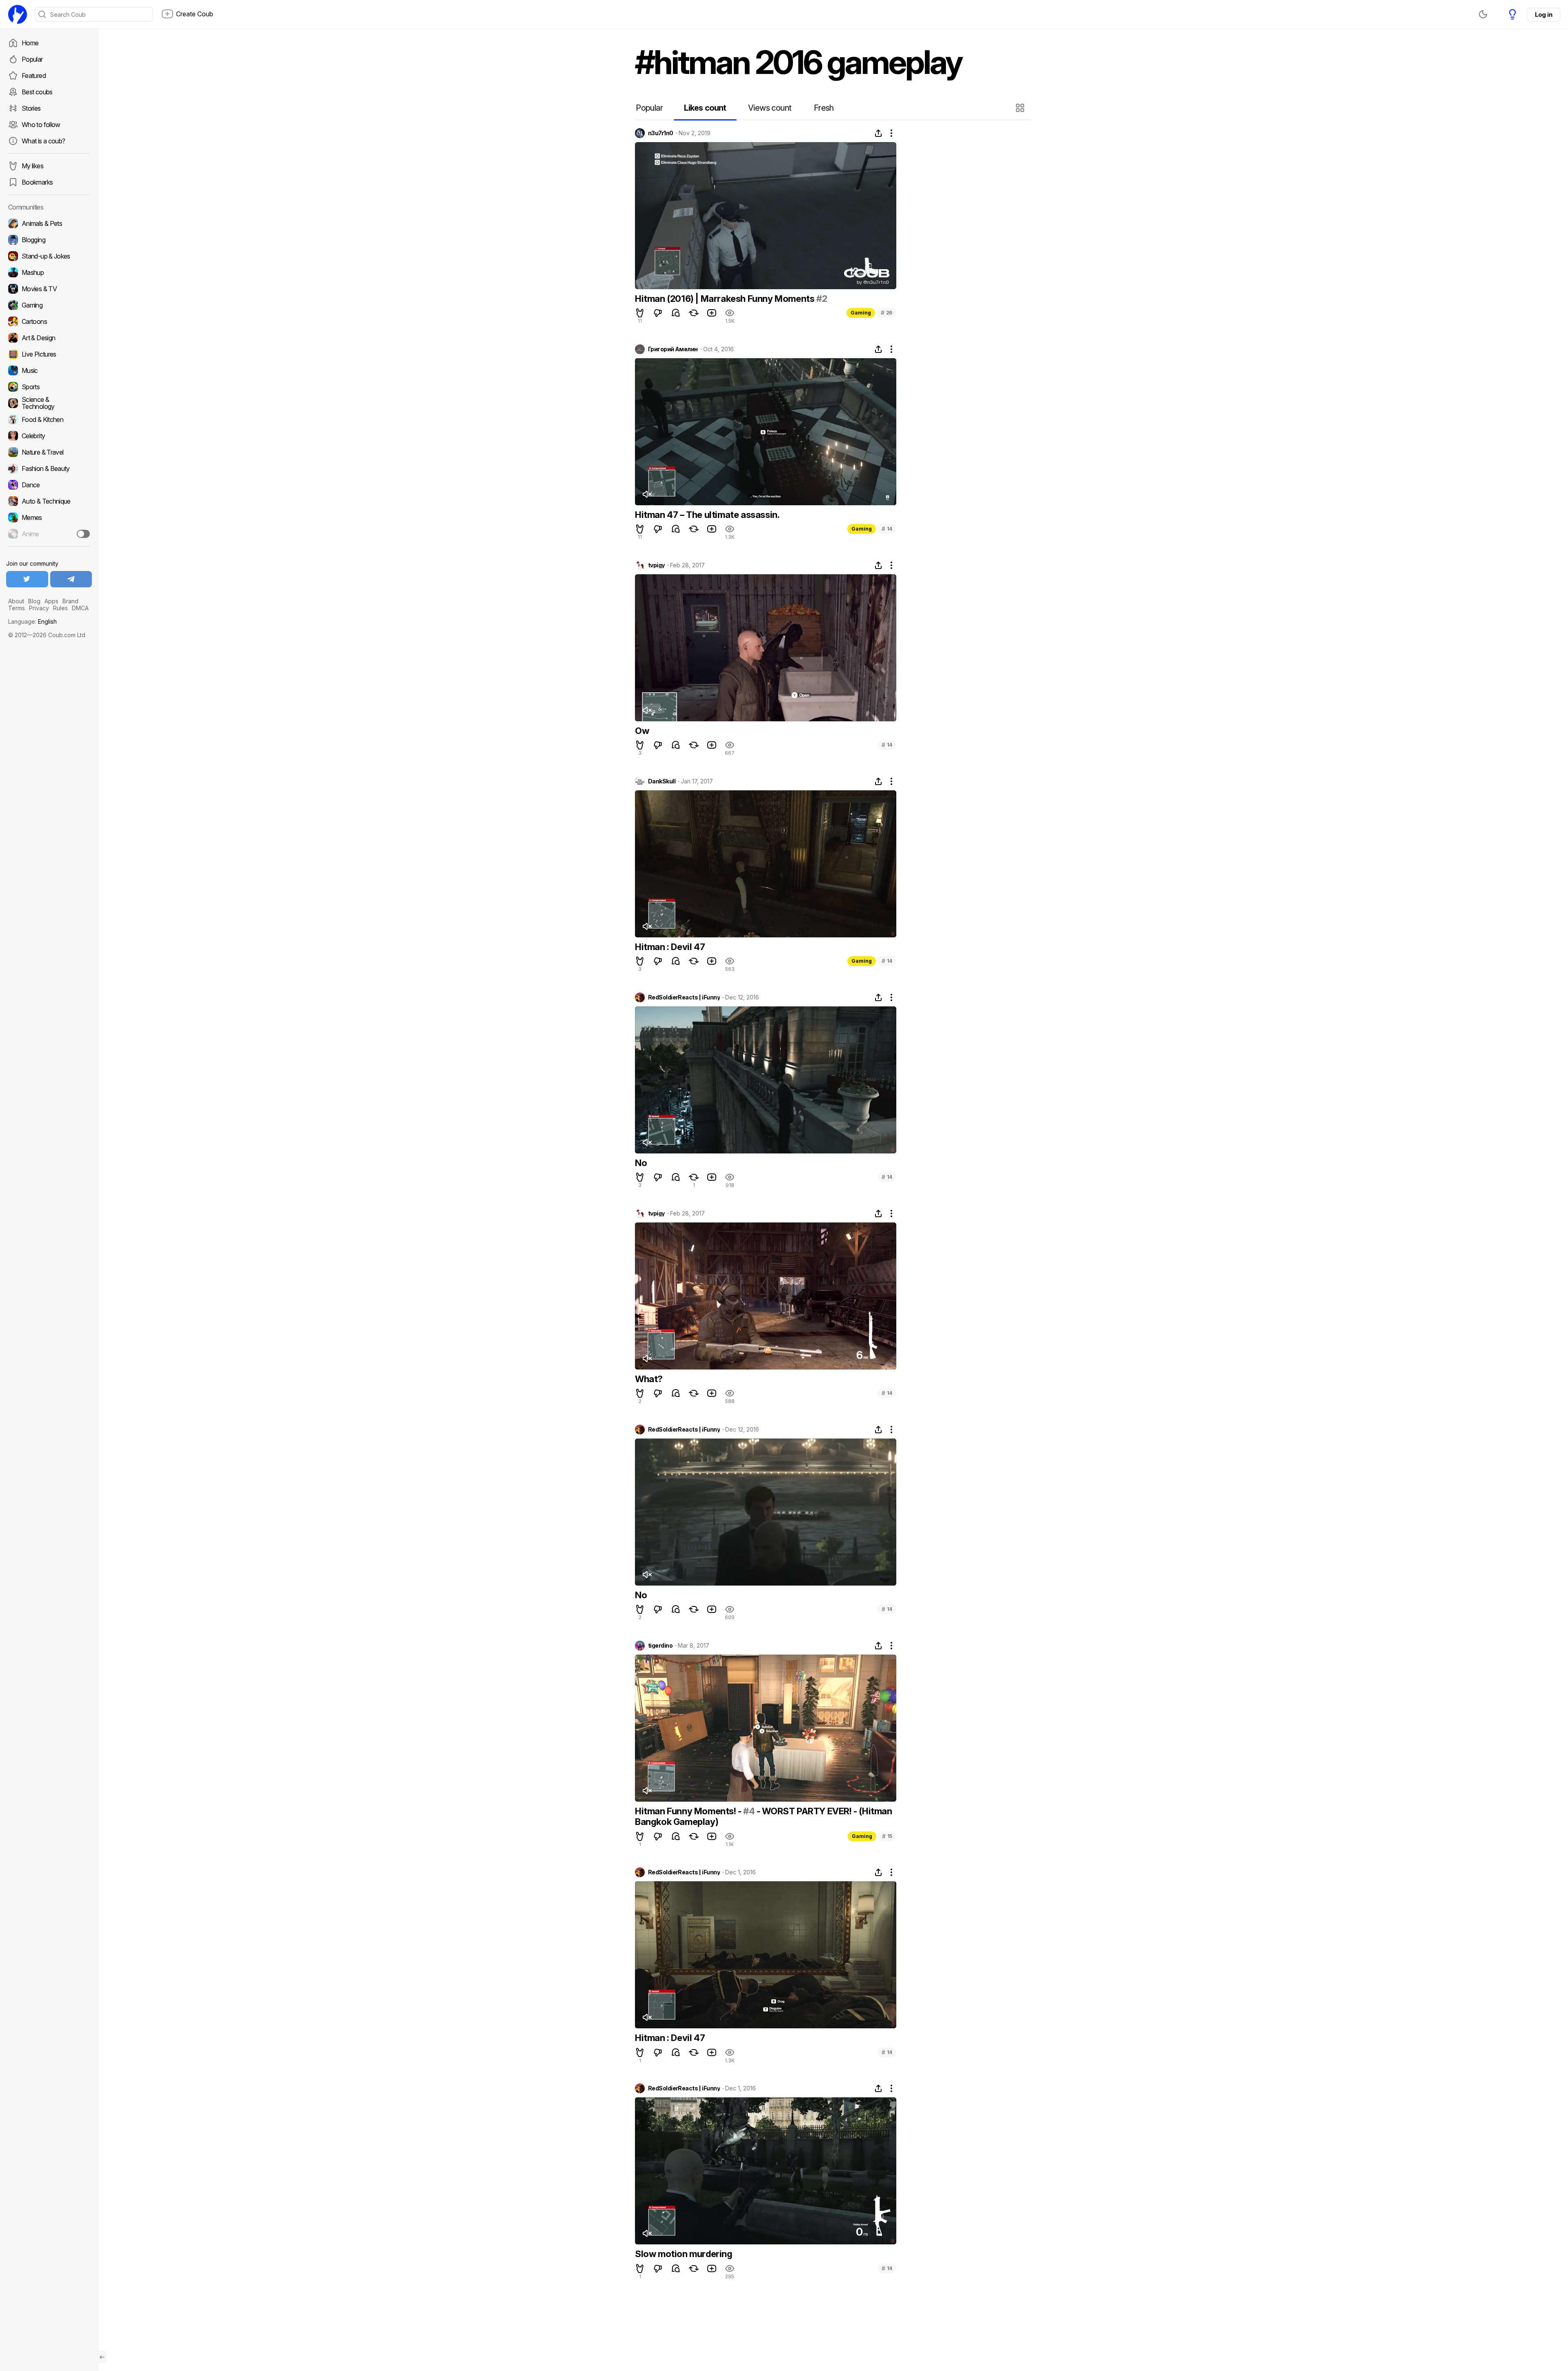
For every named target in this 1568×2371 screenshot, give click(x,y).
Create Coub (195, 14)
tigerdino (660, 1646)
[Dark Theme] (1483, 14)
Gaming (861, 313)
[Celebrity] (49, 436)
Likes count (705, 108)
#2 (822, 299)
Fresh (824, 108)
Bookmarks (37, 182)
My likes (32, 166)
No (641, 1163)
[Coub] (18, 14)
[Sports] (49, 387)
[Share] (878, 133)
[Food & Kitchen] (49, 419)
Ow (642, 731)
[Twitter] (27, 579)
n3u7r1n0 (661, 133)
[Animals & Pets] (49, 223)
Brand (70, 601)
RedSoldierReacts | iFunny (684, 997)
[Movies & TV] (49, 289)
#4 (749, 1811)
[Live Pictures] (49, 354)
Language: (32, 621)
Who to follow (41, 125)
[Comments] (676, 313)
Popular (32, 59)
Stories (31, 108)
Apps (51, 601)
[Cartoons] (49, 321)
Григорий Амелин (673, 349)
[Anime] (49, 534)
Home (30, 43)
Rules (60, 608)
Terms (17, 608)
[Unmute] (647, 494)
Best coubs (37, 92)
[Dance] (49, 485)
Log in (1543, 14)
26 (886, 313)
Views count (770, 108)
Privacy (39, 608)
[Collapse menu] (102, 2357)
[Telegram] (71, 579)
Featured (34, 76)
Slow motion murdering (684, 2254)
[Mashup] (49, 272)
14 (887, 529)
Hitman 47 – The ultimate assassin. (707, 515)
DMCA (80, 608)
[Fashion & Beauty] (49, 468)
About (16, 601)
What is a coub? (43, 141)
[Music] (49, 370)
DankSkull (662, 781)
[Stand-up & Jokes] (49, 256)
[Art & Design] (49, 338)
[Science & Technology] (49, 403)
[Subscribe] (83, 534)
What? (649, 1379)
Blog (34, 601)
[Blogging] (49, 240)
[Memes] (49, 517)
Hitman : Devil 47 (670, 947)
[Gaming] (49, 305)
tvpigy (656, 565)
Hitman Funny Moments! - (689, 1811)
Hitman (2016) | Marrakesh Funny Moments (726, 299)
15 (887, 1836)
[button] (1021, 108)
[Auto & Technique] (49, 501)
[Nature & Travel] (49, 452)
